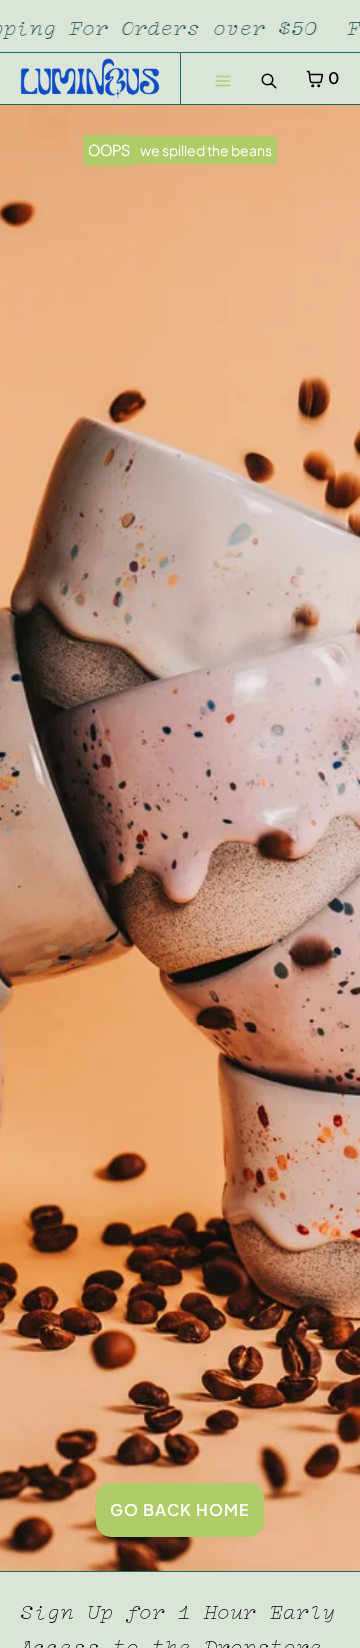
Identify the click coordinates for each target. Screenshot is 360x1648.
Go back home (180, 1509)
